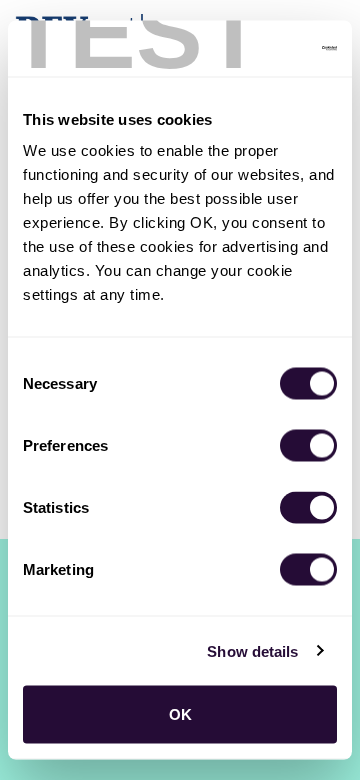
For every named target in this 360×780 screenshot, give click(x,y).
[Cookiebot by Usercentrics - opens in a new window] (254, 49)
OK (180, 714)
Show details (252, 650)
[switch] (308, 446)
